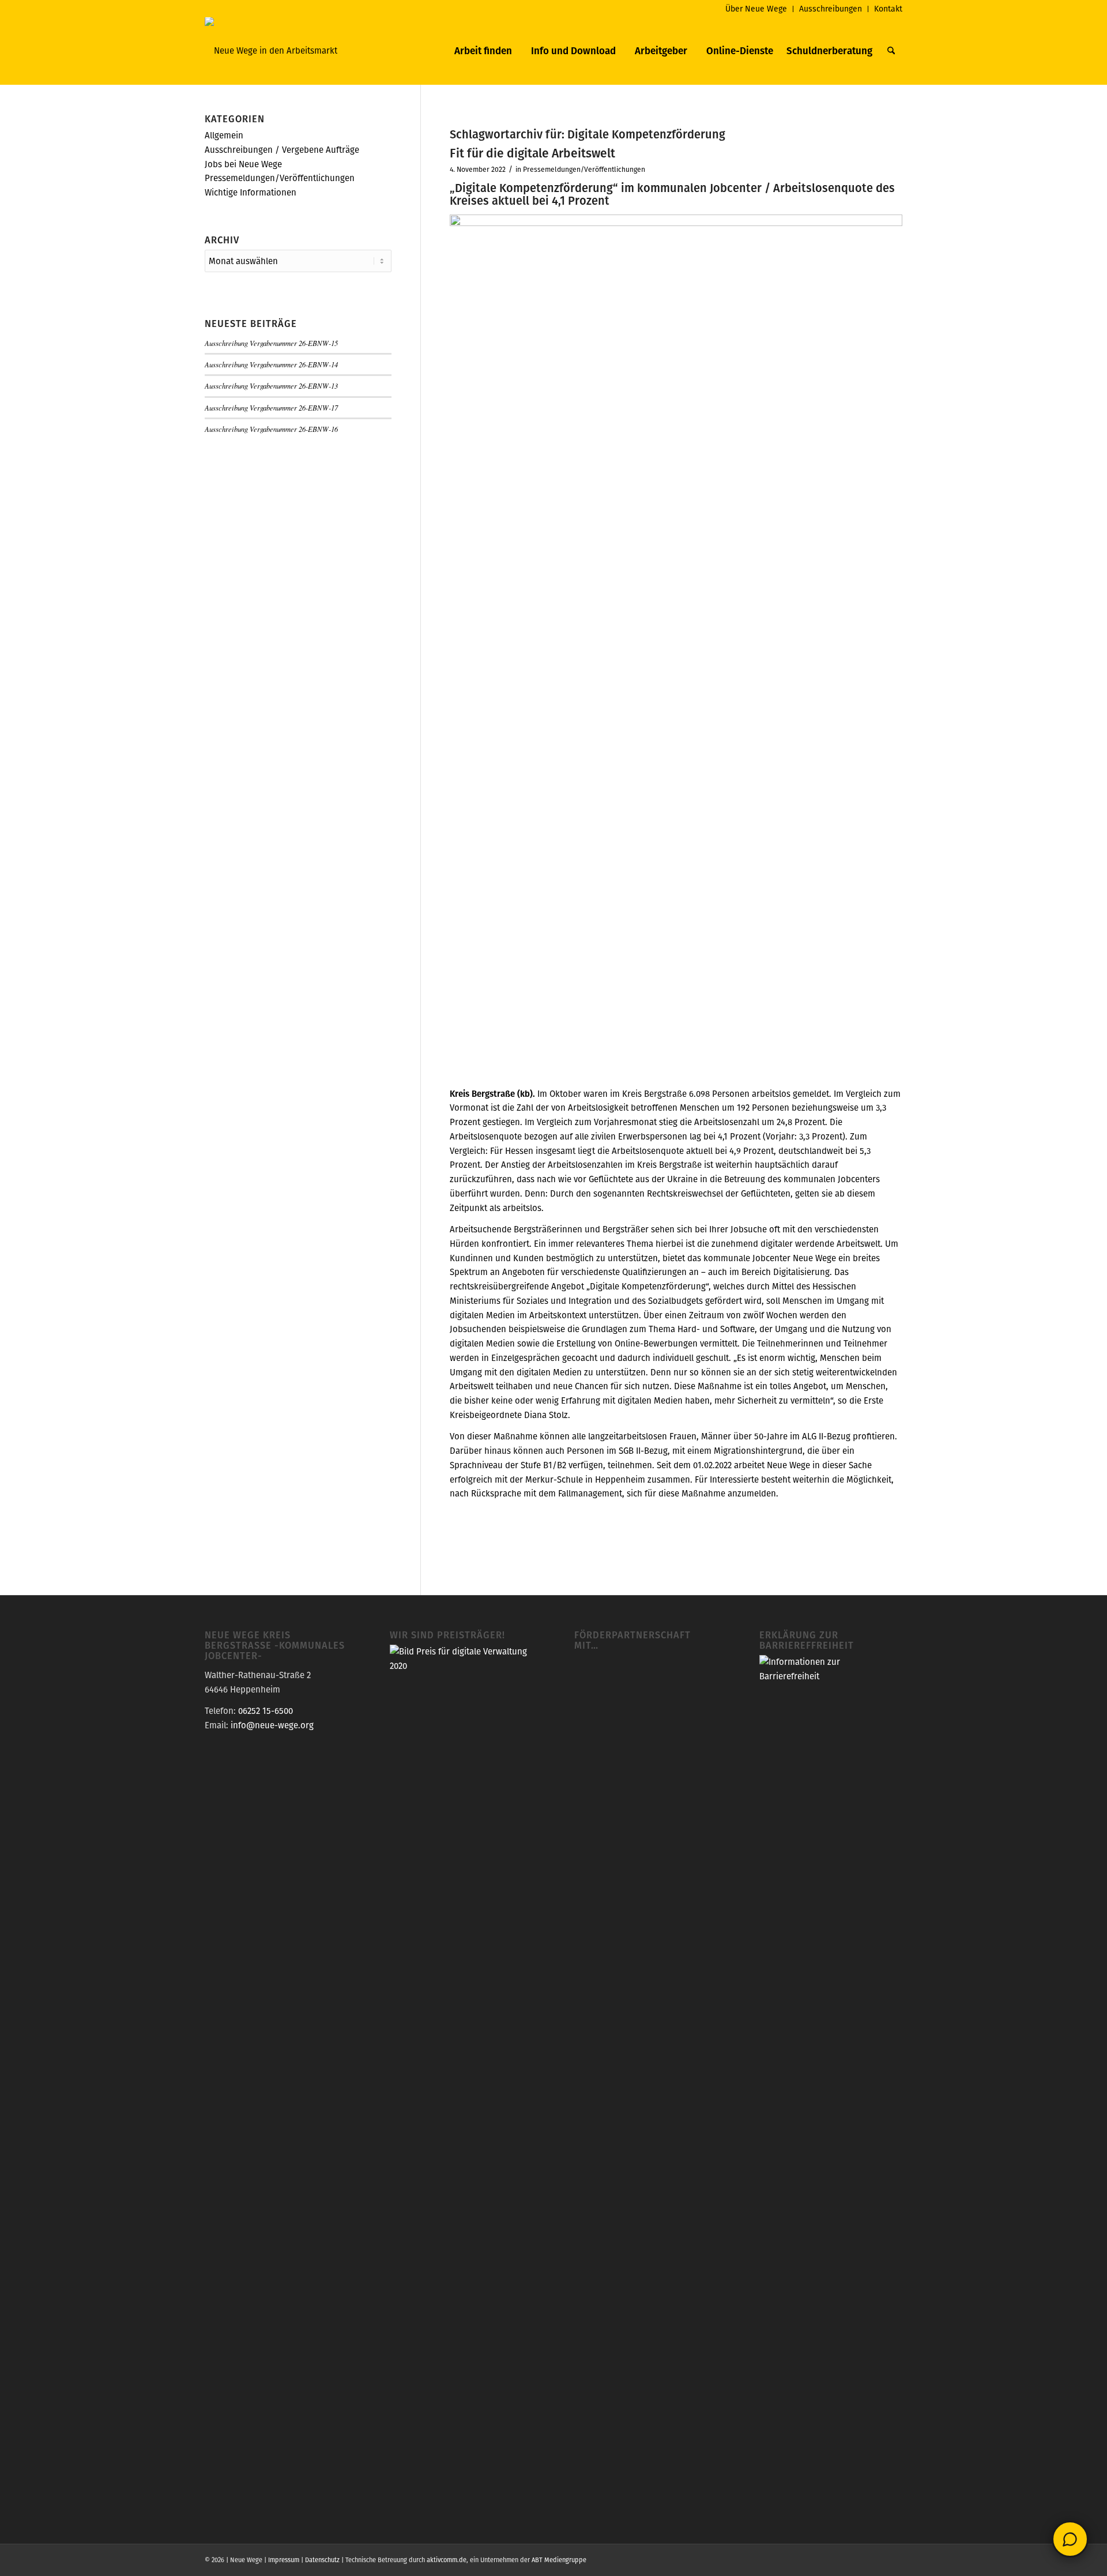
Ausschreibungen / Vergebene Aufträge (282, 150)
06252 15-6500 (266, 1711)
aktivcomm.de (447, 2560)
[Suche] (891, 51)
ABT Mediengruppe (559, 2560)
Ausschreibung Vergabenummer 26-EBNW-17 (271, 407)
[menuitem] (756, 9)
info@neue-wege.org (272, 1725)
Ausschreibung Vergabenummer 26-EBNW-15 (271, 343)
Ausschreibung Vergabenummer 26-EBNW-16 (271, 429)
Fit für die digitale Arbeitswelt (532, 153)
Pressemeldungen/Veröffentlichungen (584, 169)
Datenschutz (322, 2560)
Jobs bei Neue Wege (243, 164)
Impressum (284, 2560)
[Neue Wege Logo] (271, 51)
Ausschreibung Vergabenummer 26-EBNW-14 (271, 364)
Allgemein (224, 135)
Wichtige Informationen (251, 192)
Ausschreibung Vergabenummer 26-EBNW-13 (271, 386)
